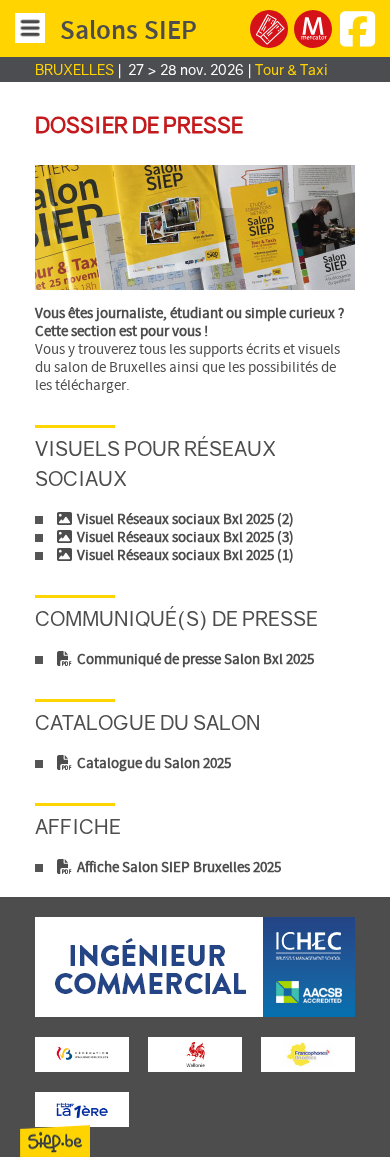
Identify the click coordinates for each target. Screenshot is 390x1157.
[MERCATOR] (313, 29)
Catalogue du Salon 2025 (152, 764)
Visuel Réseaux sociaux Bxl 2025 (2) (184, 520)
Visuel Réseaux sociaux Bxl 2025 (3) (184, 538)
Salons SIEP (128, 31)
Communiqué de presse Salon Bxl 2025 (194, 660)
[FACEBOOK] (360, 40)
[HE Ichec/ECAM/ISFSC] (195, 1013)
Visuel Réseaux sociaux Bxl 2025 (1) (184, 556)
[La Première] (82, 1109)
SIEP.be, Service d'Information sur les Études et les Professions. (55, 1141)
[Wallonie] (195, 1054)
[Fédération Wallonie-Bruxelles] (82, 1054)
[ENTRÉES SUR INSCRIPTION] (269, 29)
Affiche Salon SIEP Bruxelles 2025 (177, 868)
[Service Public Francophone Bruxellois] (308, 1054)
